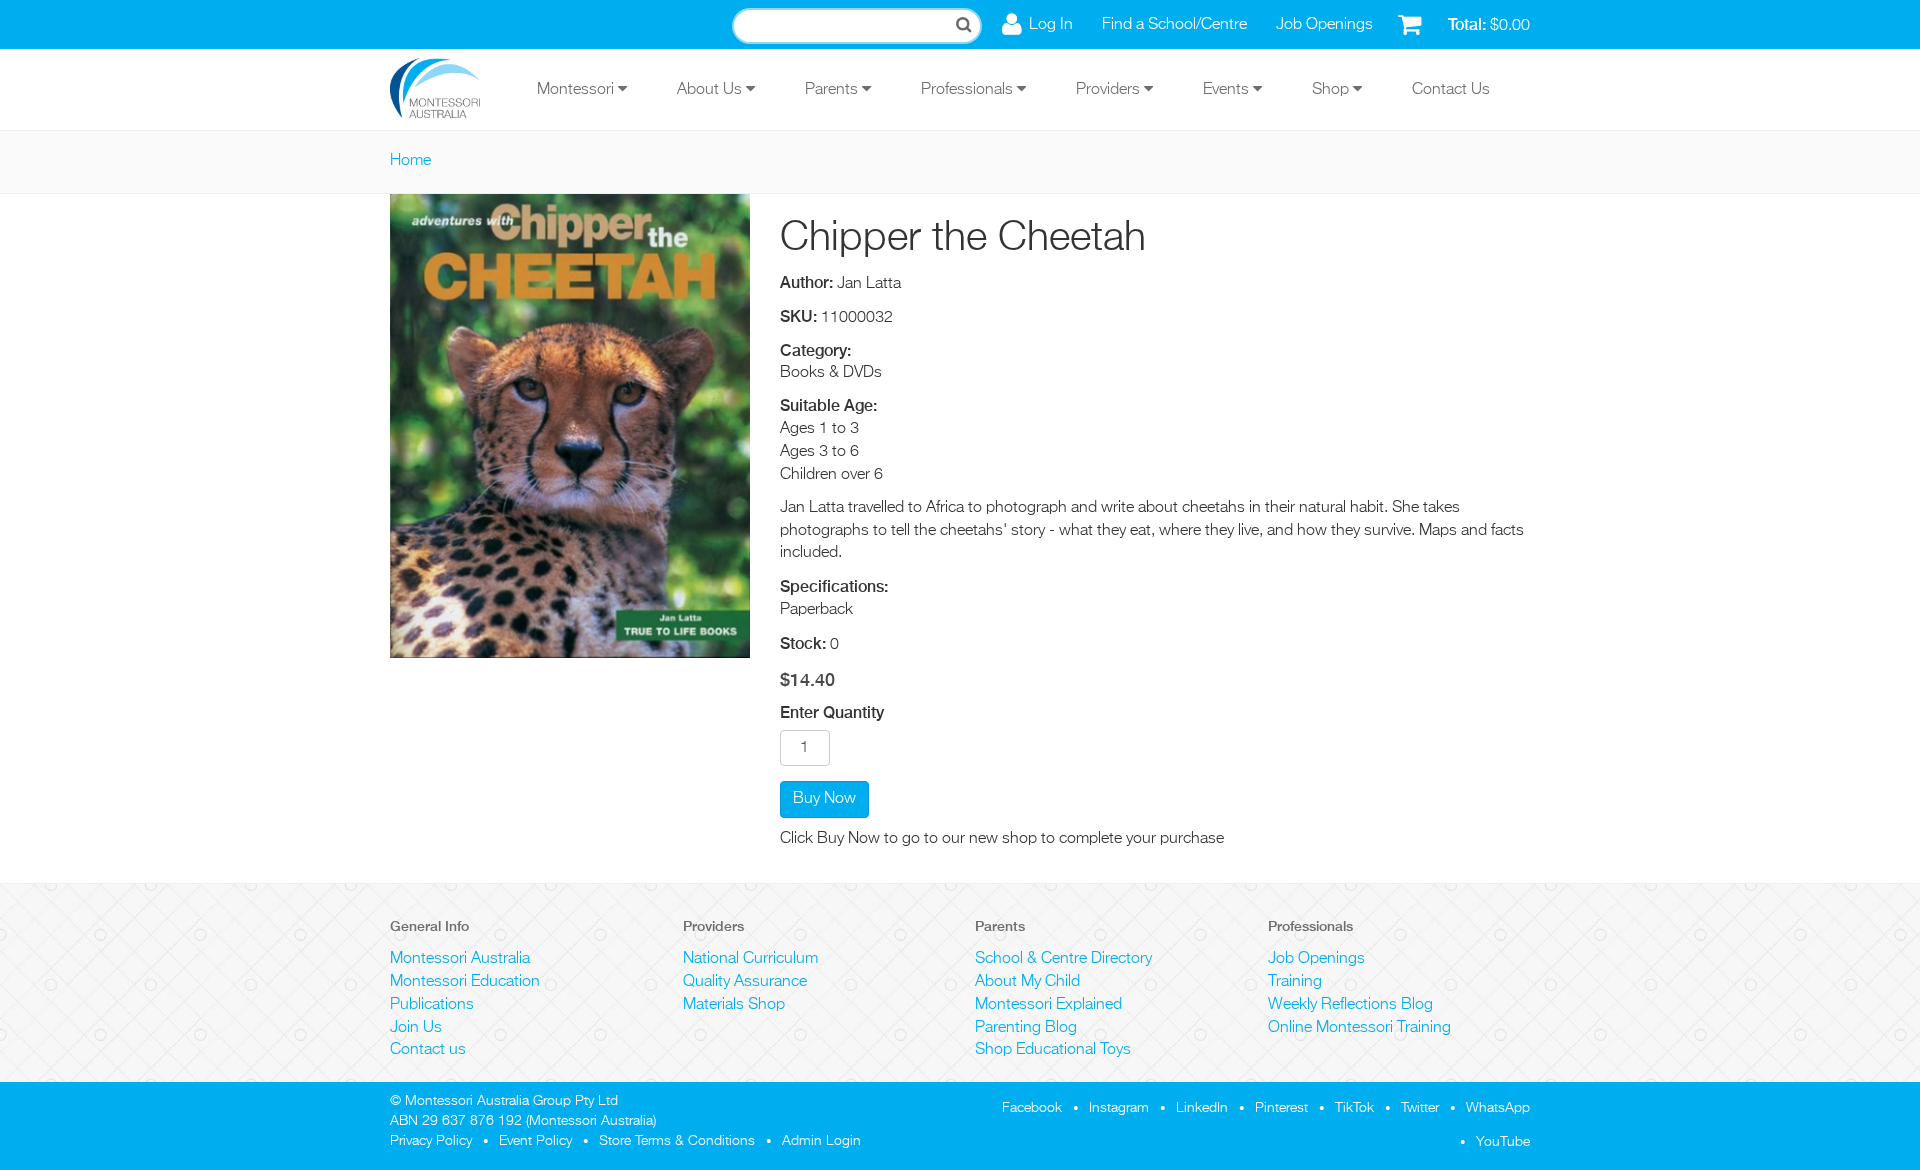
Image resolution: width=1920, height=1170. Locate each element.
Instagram (1119, 1108)
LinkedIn (1202, 1108)
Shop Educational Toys (1053, 1050)
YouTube (1503, 1142)
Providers (1110, 90)
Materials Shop (734, 1005)
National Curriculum (750, 959)
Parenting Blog (1026, 1028)
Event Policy (535, 1141)
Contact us (428, 1050)
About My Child (1027, 982)
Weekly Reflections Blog (1350, 1005)
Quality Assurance (745, 982)
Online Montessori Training (1359, 1028)
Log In (1051, 25)
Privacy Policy (431, 1141)
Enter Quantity (832, 712)
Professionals (969, 90)
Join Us (416, 1028)
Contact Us (1451, 90)
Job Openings (1324, 25)
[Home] (450, 90)
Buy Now (824, 799)
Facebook (1032, 1108)
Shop (1332, 90)
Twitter (1420, 1108)
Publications (432, 1005)
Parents (833, 90)
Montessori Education (465, 982)
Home (410, 161)
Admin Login (821, 1141)
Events (1228, 90)
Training (1295, 982)
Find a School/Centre (1174, 25)
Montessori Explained (1048, 1005)
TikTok (1354, 1108)
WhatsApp (1498, 1108)
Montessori (577, 90)
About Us (711, 90)
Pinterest (1281, 1108)
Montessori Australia (460, 959)
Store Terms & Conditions (677, 1141)
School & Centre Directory (1063, 959)
